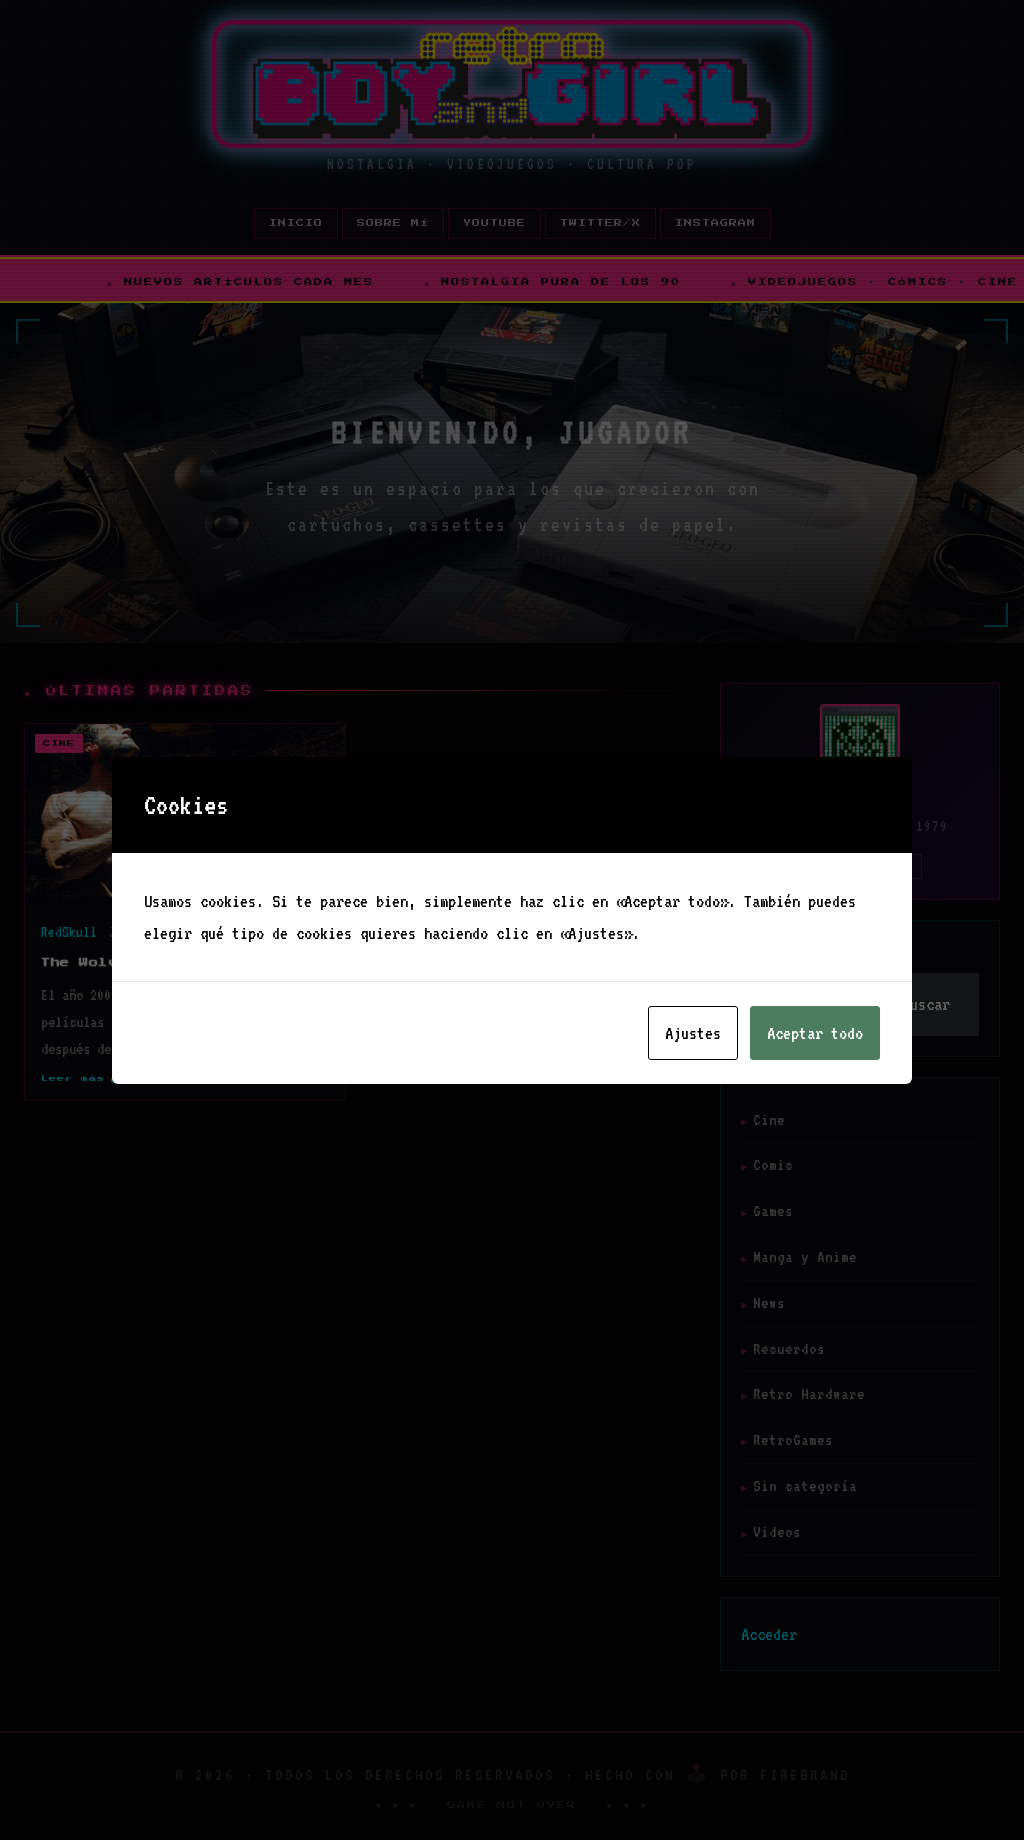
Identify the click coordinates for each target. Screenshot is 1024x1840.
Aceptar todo (815, 1033)
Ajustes (693, 1033)
